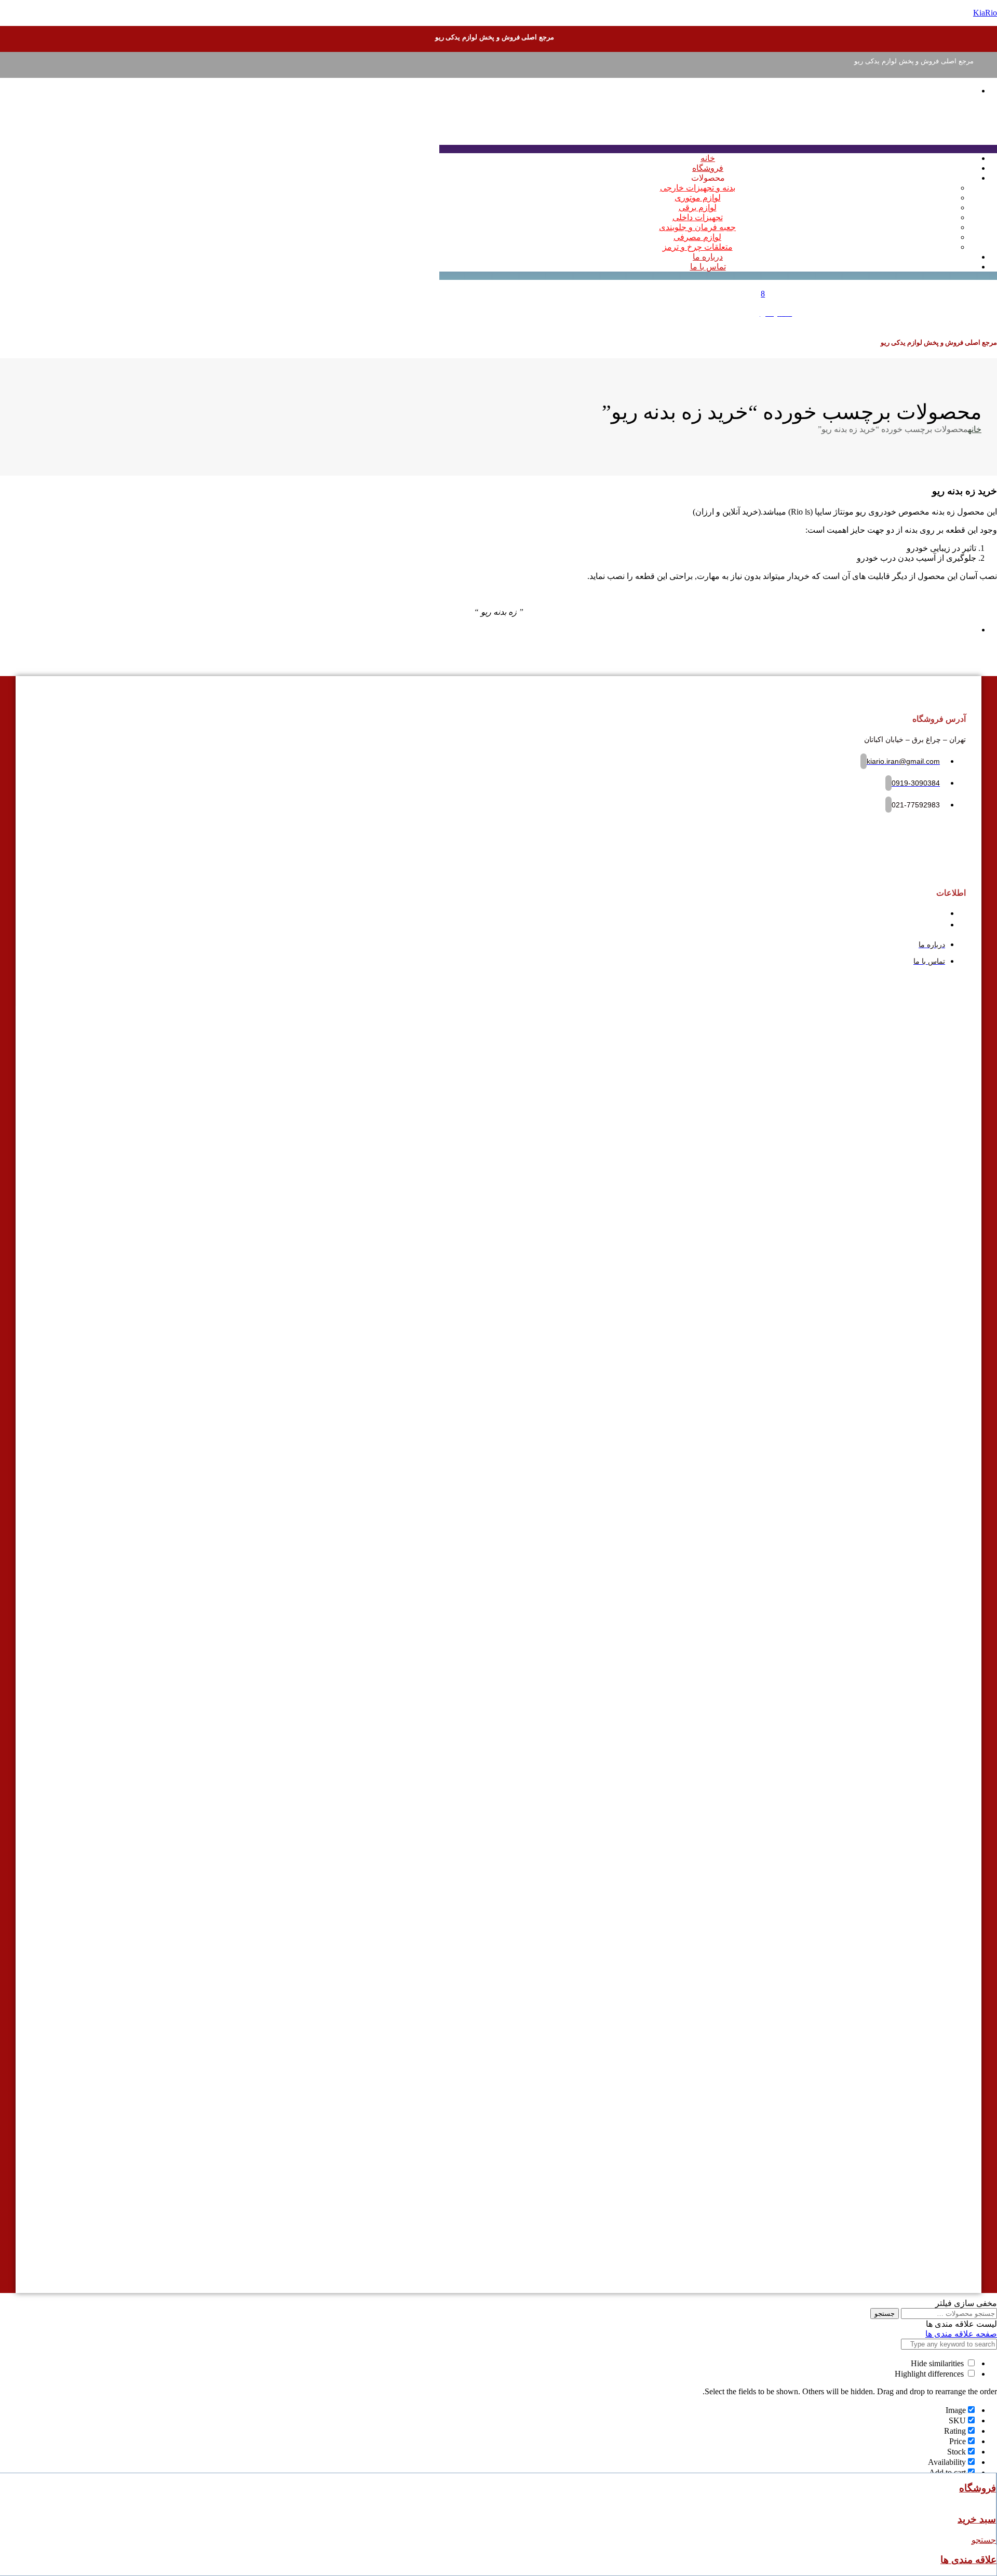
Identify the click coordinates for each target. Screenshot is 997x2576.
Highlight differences (930, 2374)
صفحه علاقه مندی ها (961, 2334)
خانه (975, 429)
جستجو (885, 2314)
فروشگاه (978, 2488)
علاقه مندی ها (968, 2560)
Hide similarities (938, 2363)
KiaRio (985, 13)
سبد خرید (977, 2519)
